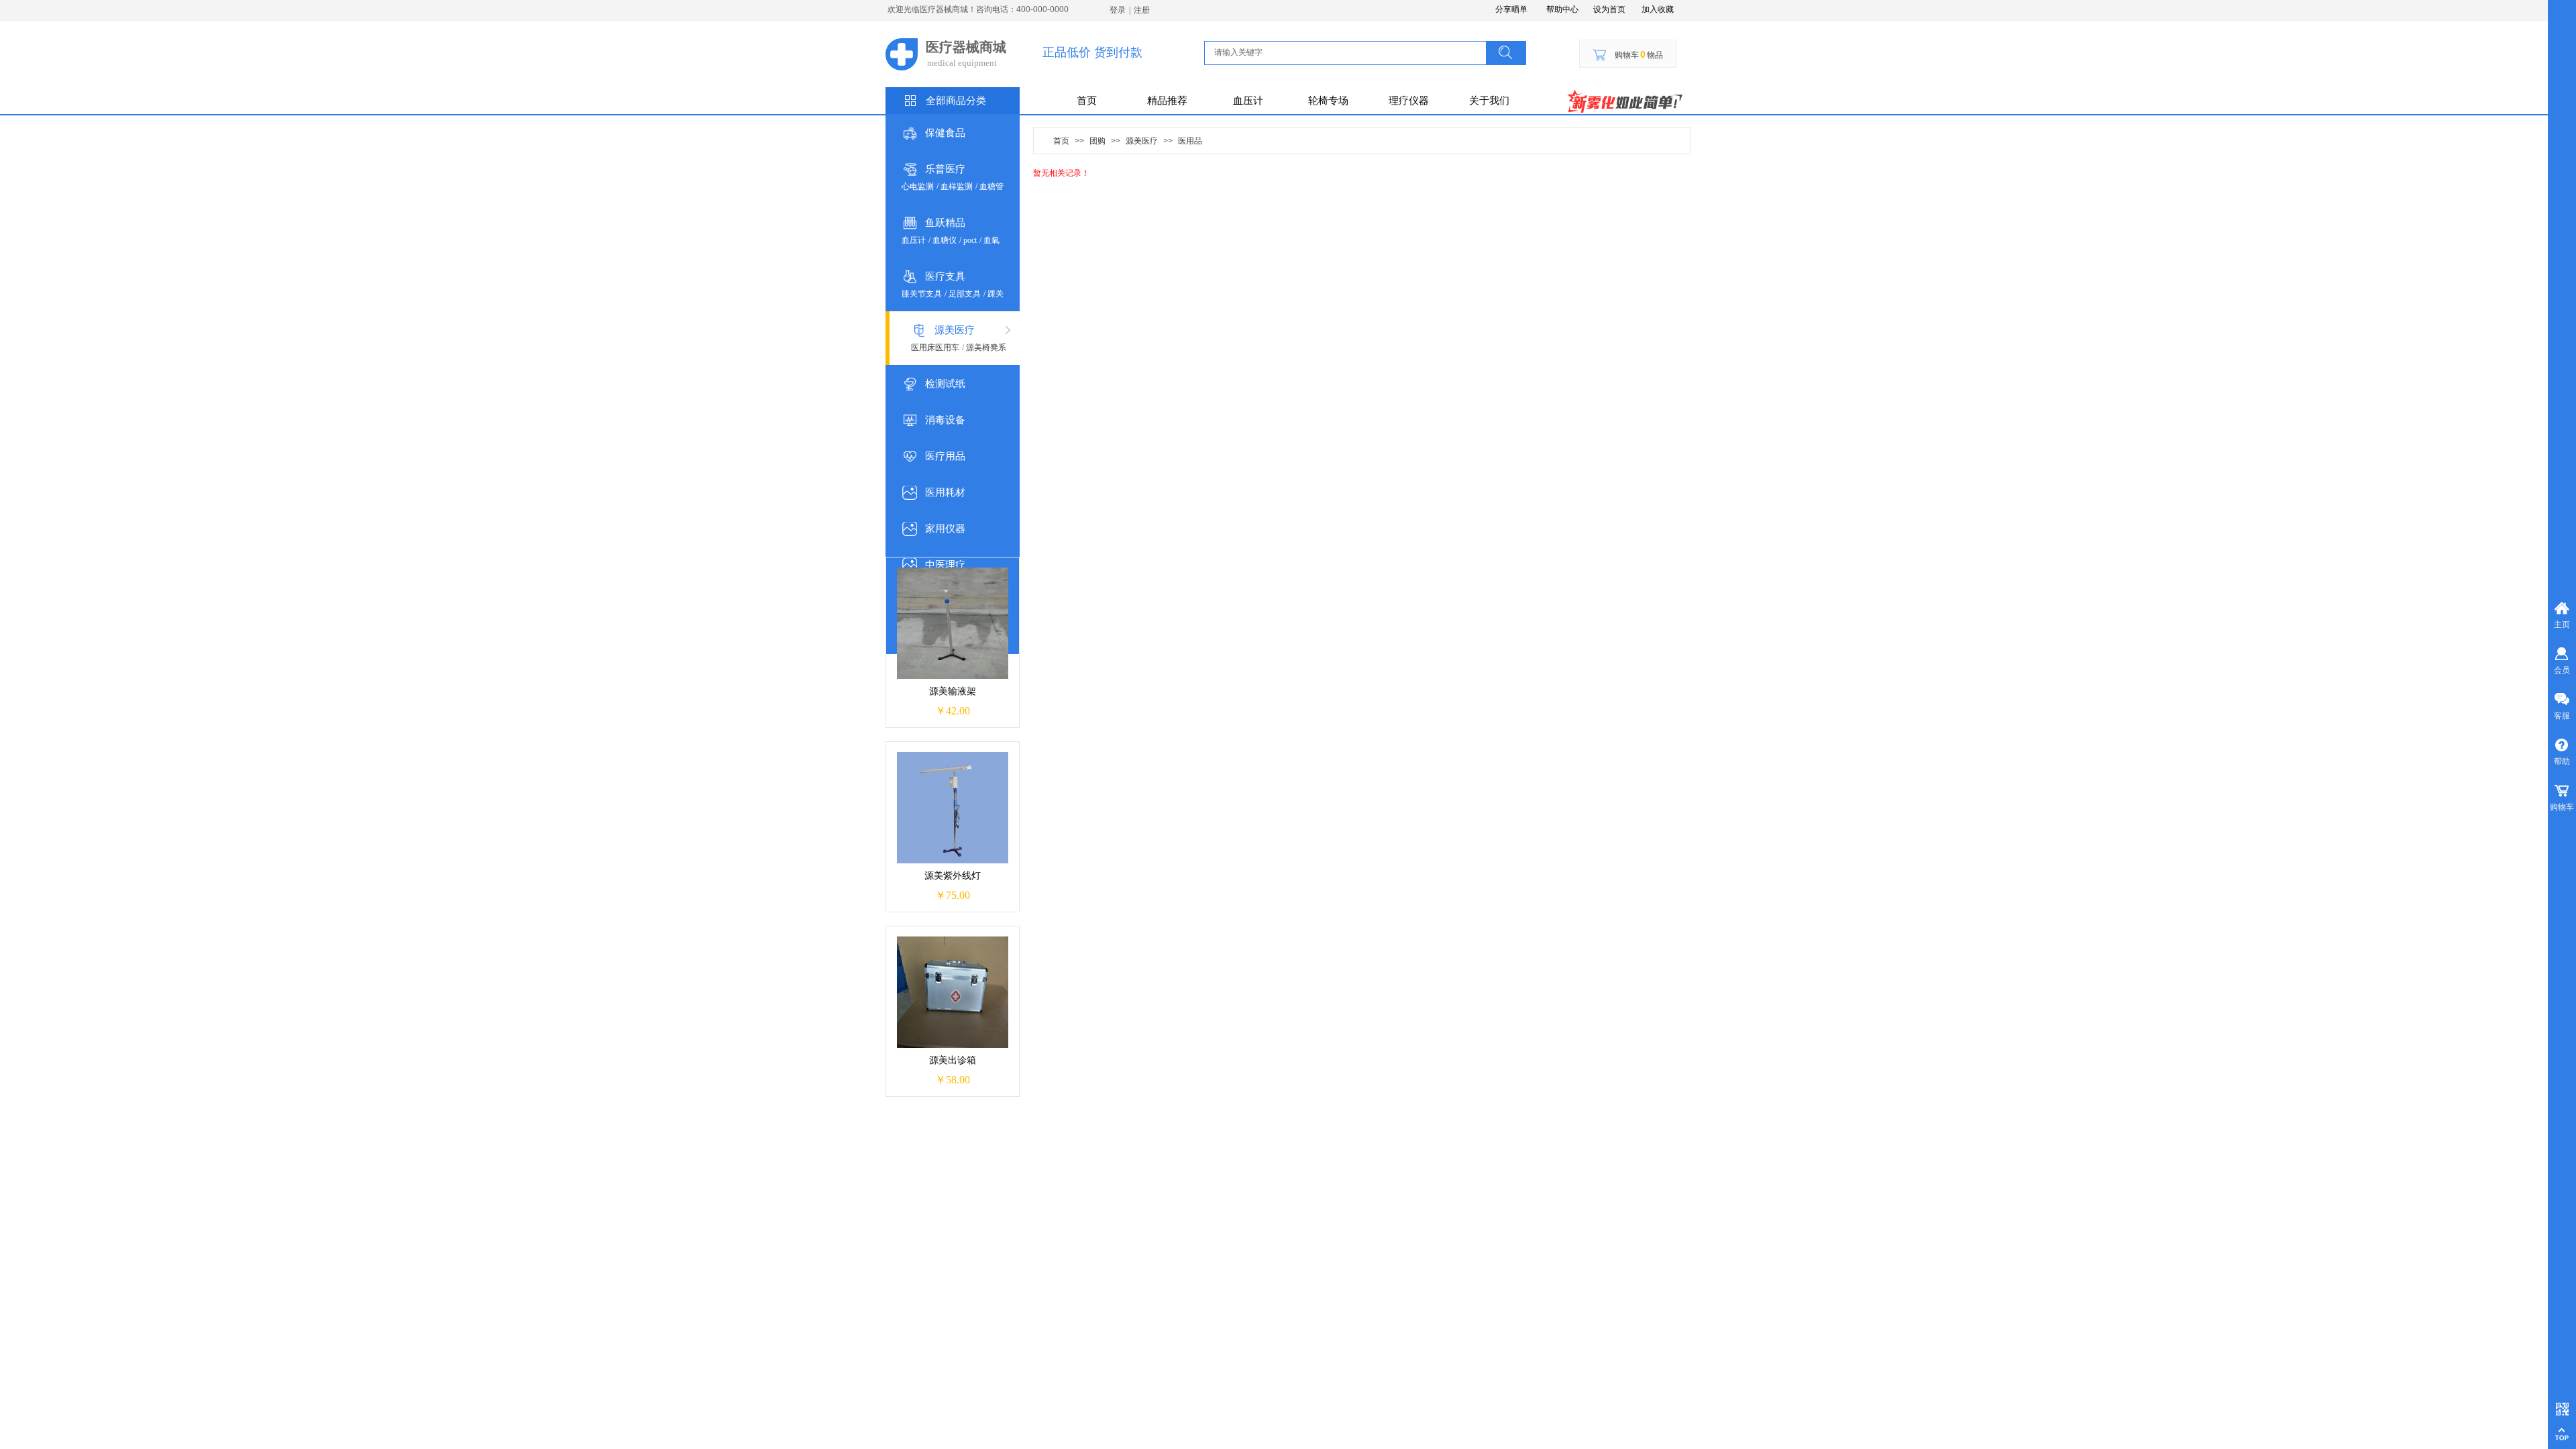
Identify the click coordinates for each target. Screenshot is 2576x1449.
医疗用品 (945, 456)
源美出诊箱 (953, 1060)
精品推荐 (1167, 101)
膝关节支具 (922, 294)
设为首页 (1609, 9)
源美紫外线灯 (953, 876)
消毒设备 (945, 420)
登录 (1118, 10)
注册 (1142, 10)
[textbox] (1347, 52)
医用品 (1190, 141)
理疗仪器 (1409, 101)
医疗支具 (945, 276)
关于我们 (1489, 101)
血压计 (1248, 101)
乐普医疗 (945, 169)
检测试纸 (945, 384)
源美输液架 (953, 691)
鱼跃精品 (945, 223)
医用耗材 (945, 492)
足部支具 (965, 294)
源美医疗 (955, 330)
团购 (1097, 141)
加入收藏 (1658, 9)
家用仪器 (945, 529)
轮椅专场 (1328, 101)
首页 (1087, 101)
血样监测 (957, 186)
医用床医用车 (935, 347)
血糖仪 (945, 240)
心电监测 (918, 186)
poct (970, 240)
